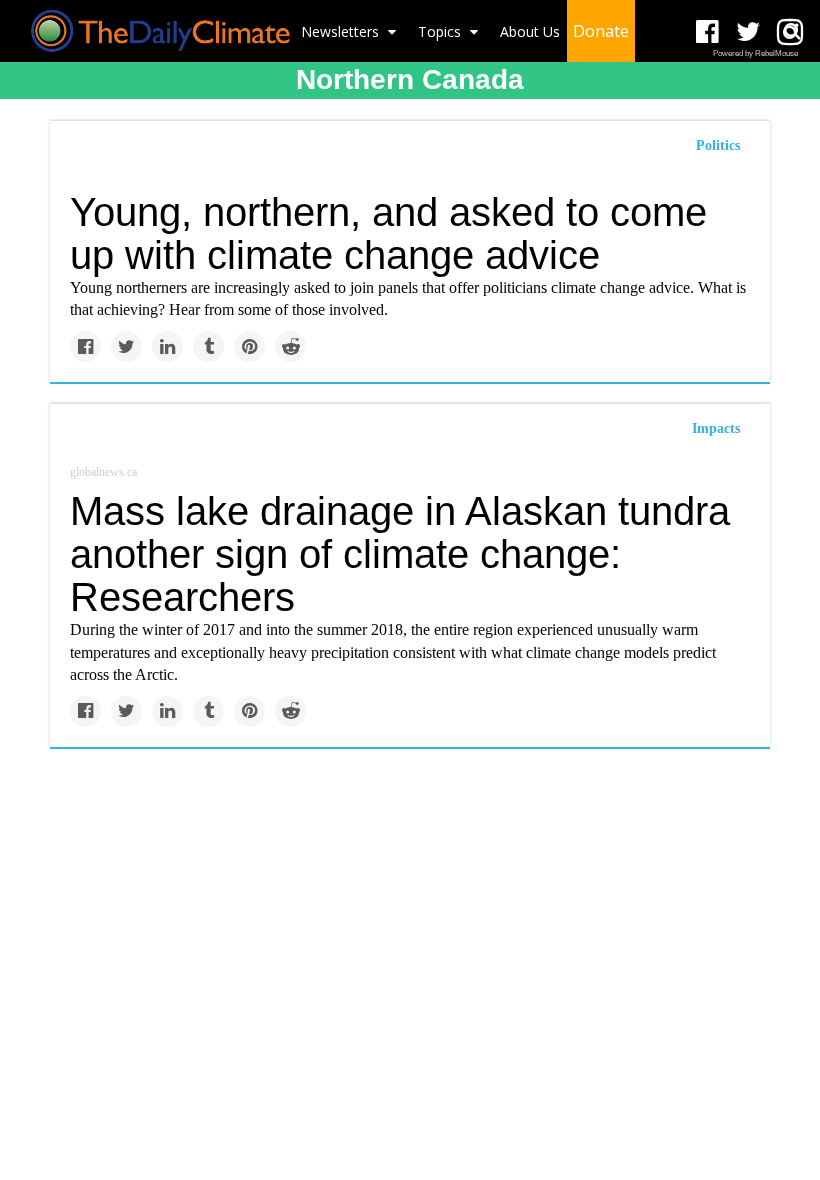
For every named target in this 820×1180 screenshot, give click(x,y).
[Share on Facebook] (85, 346)
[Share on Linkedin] (167, 346)
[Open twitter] (748, 32)
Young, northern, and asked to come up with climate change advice (388, 233)
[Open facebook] (707, 32)
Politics (718, 145)
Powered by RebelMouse (755, 53)
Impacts (716, 428)
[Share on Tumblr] (208, 346)
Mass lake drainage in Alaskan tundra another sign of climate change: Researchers (400, 554)
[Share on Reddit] (290, 346)
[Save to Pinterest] (249, 346)
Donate (601, 31)
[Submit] (792, 31)
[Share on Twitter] (126, 346)
